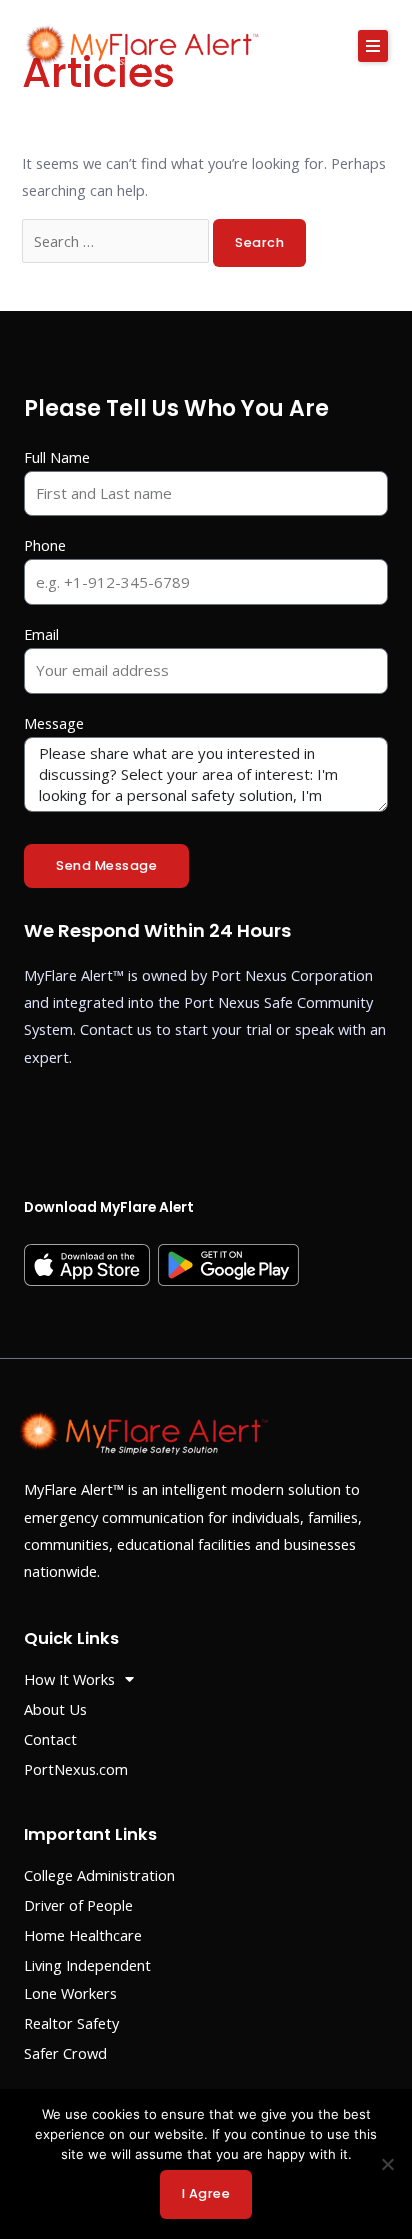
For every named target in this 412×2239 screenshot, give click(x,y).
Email (41, 634)
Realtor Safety (71, 2023)
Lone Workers (70, 1993)
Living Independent (87, 1965)
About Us (55, 1709)
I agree (206, 2193)
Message (54, 723)
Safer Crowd (65, 2053)
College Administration (99, 1875)
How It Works (69, 1679)
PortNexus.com (76, 1769)
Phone (45, 545)
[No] (387, 2164)
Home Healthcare (83, 1935)
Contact (50, 1739)
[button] (373, 46)
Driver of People (78, 1905)
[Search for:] (117, 241)
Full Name (57, 457)
